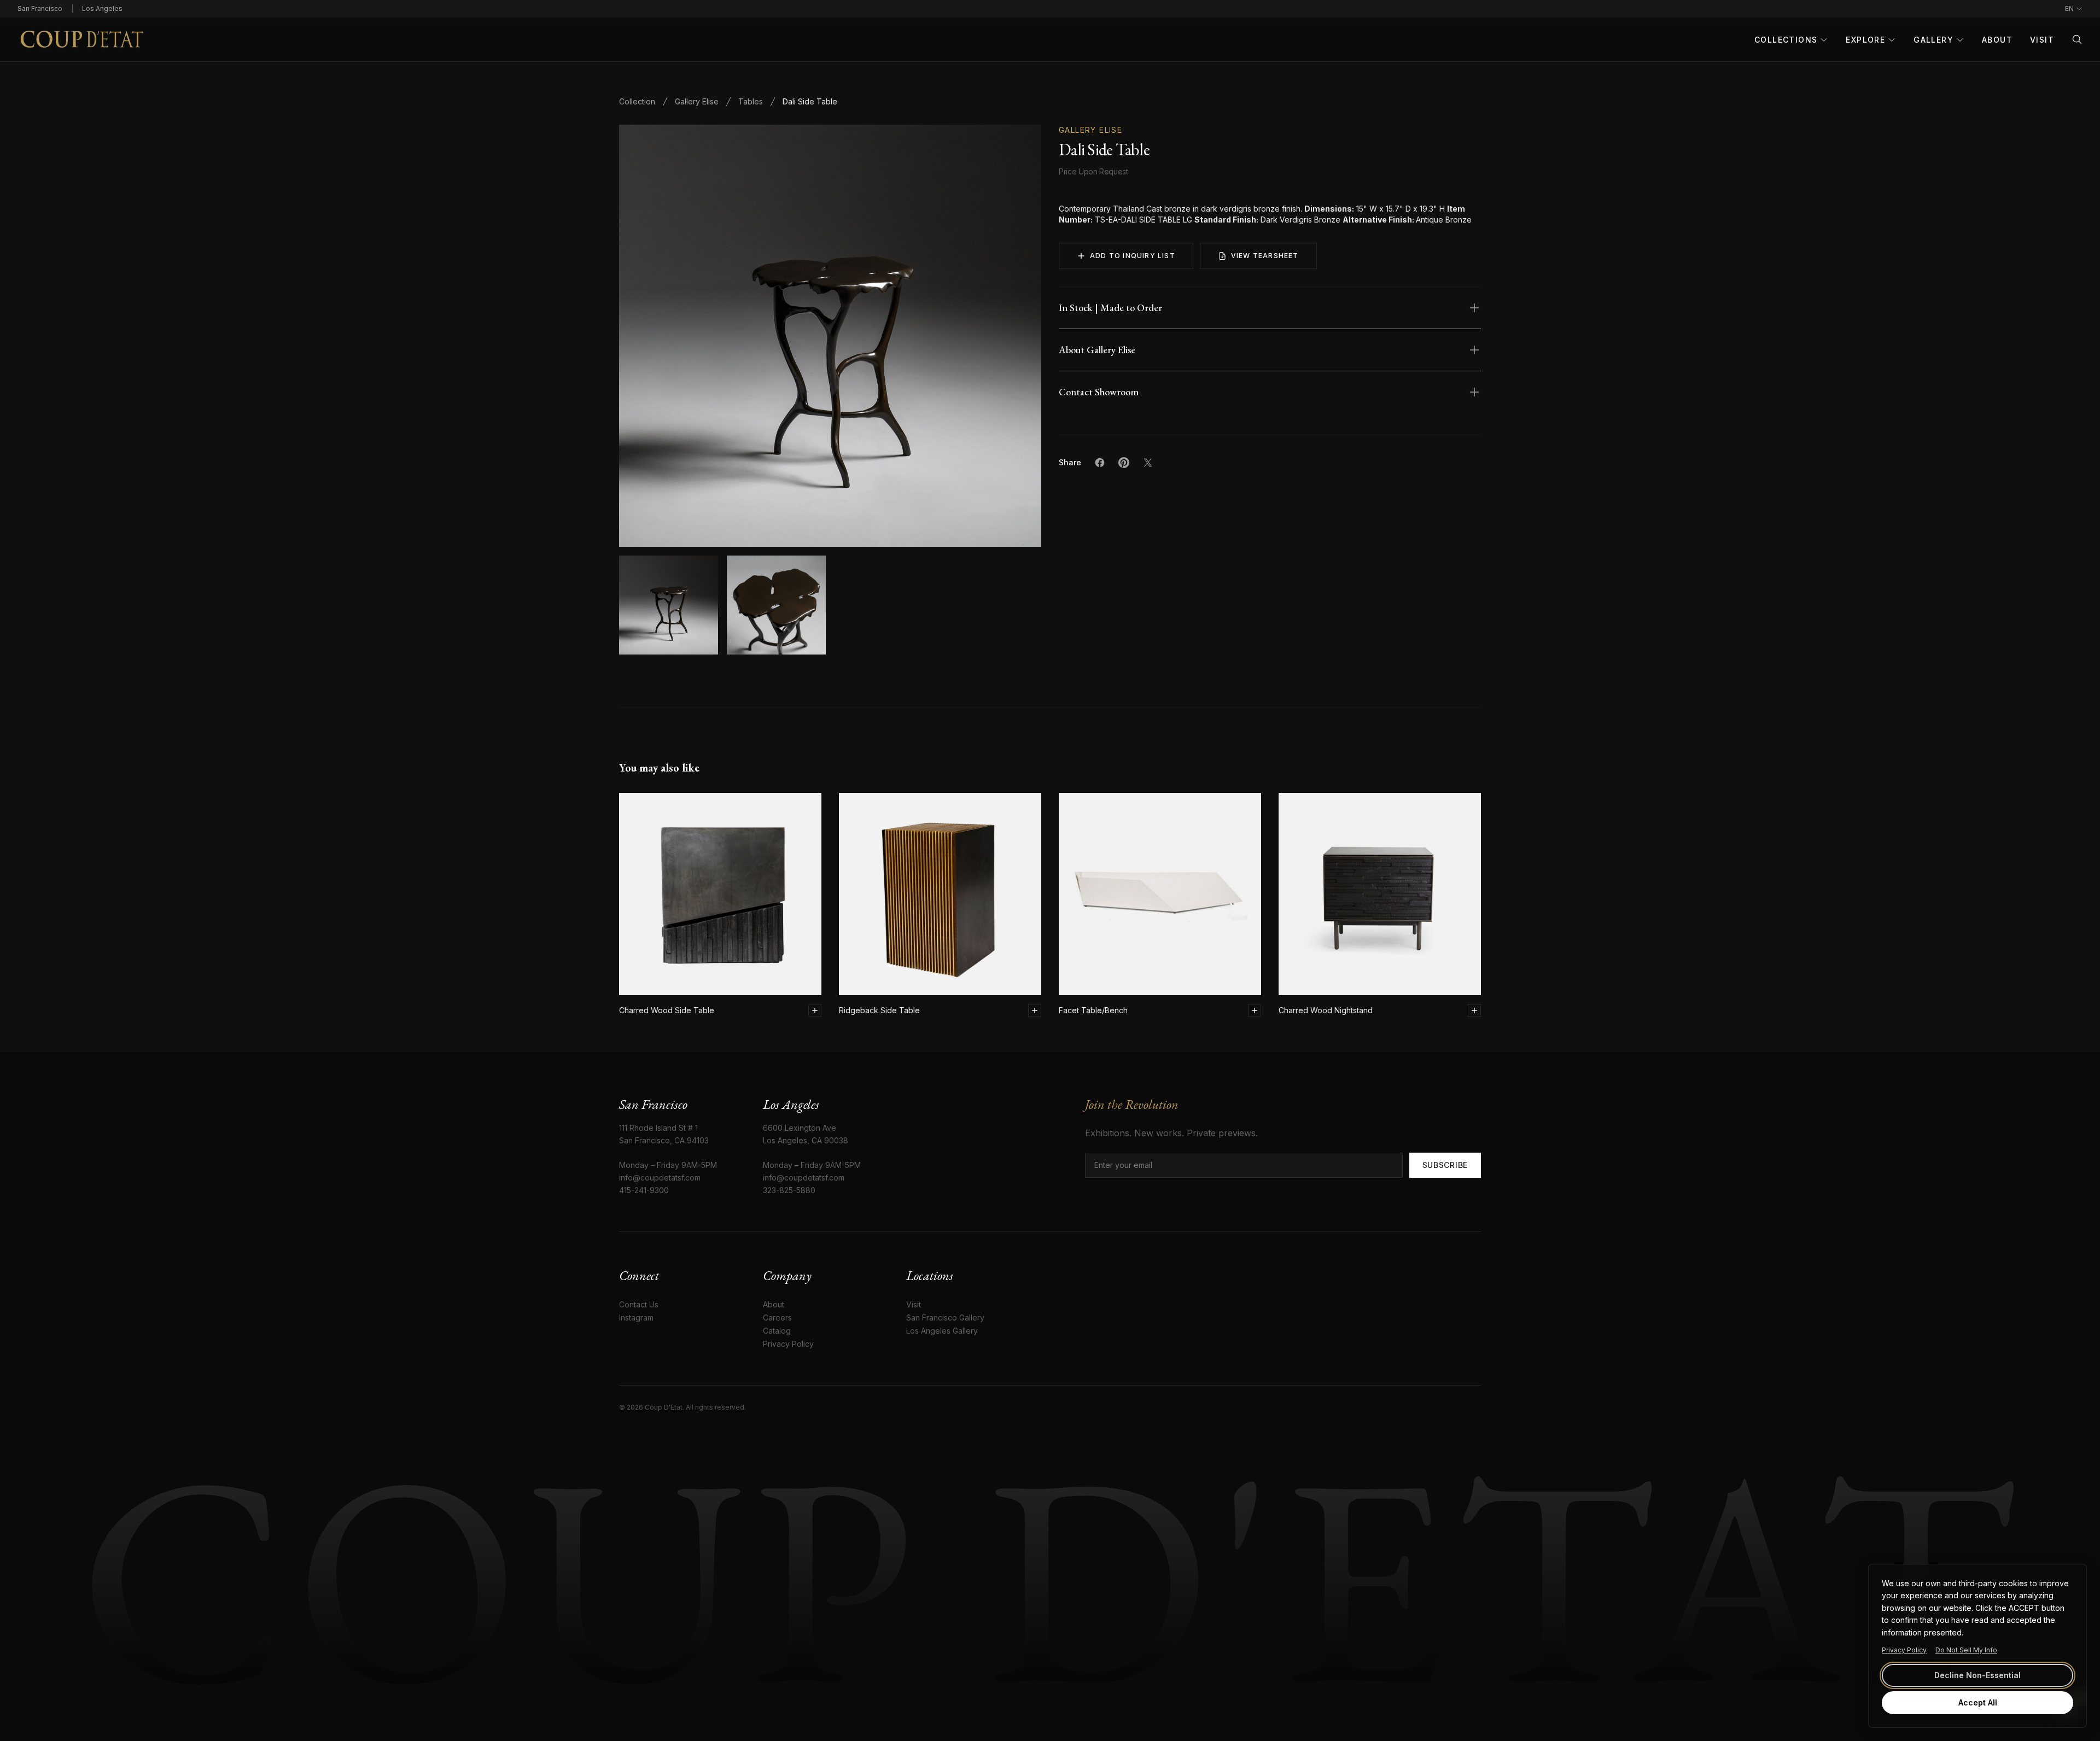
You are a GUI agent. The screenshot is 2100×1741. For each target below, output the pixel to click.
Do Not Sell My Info (1966, 1650)
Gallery (1933, 40)
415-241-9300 (644, 1190)
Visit (2042, 40)
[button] (830, 336)
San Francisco (40, 8)
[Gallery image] (776, 605)
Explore (1865, 40)
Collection (637, 101)
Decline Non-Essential (1977, 1675)
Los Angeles (102, 8)
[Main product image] (669, 605)
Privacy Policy (1904, 1650)
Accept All (1978, 1702)
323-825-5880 (789, 1190)
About (1997, 40)
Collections (1786, 40)
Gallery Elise (697, 101)
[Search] (2077, 39)
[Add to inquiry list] (815, 1010)
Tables (751, 101)
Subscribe (1445, 1165)
